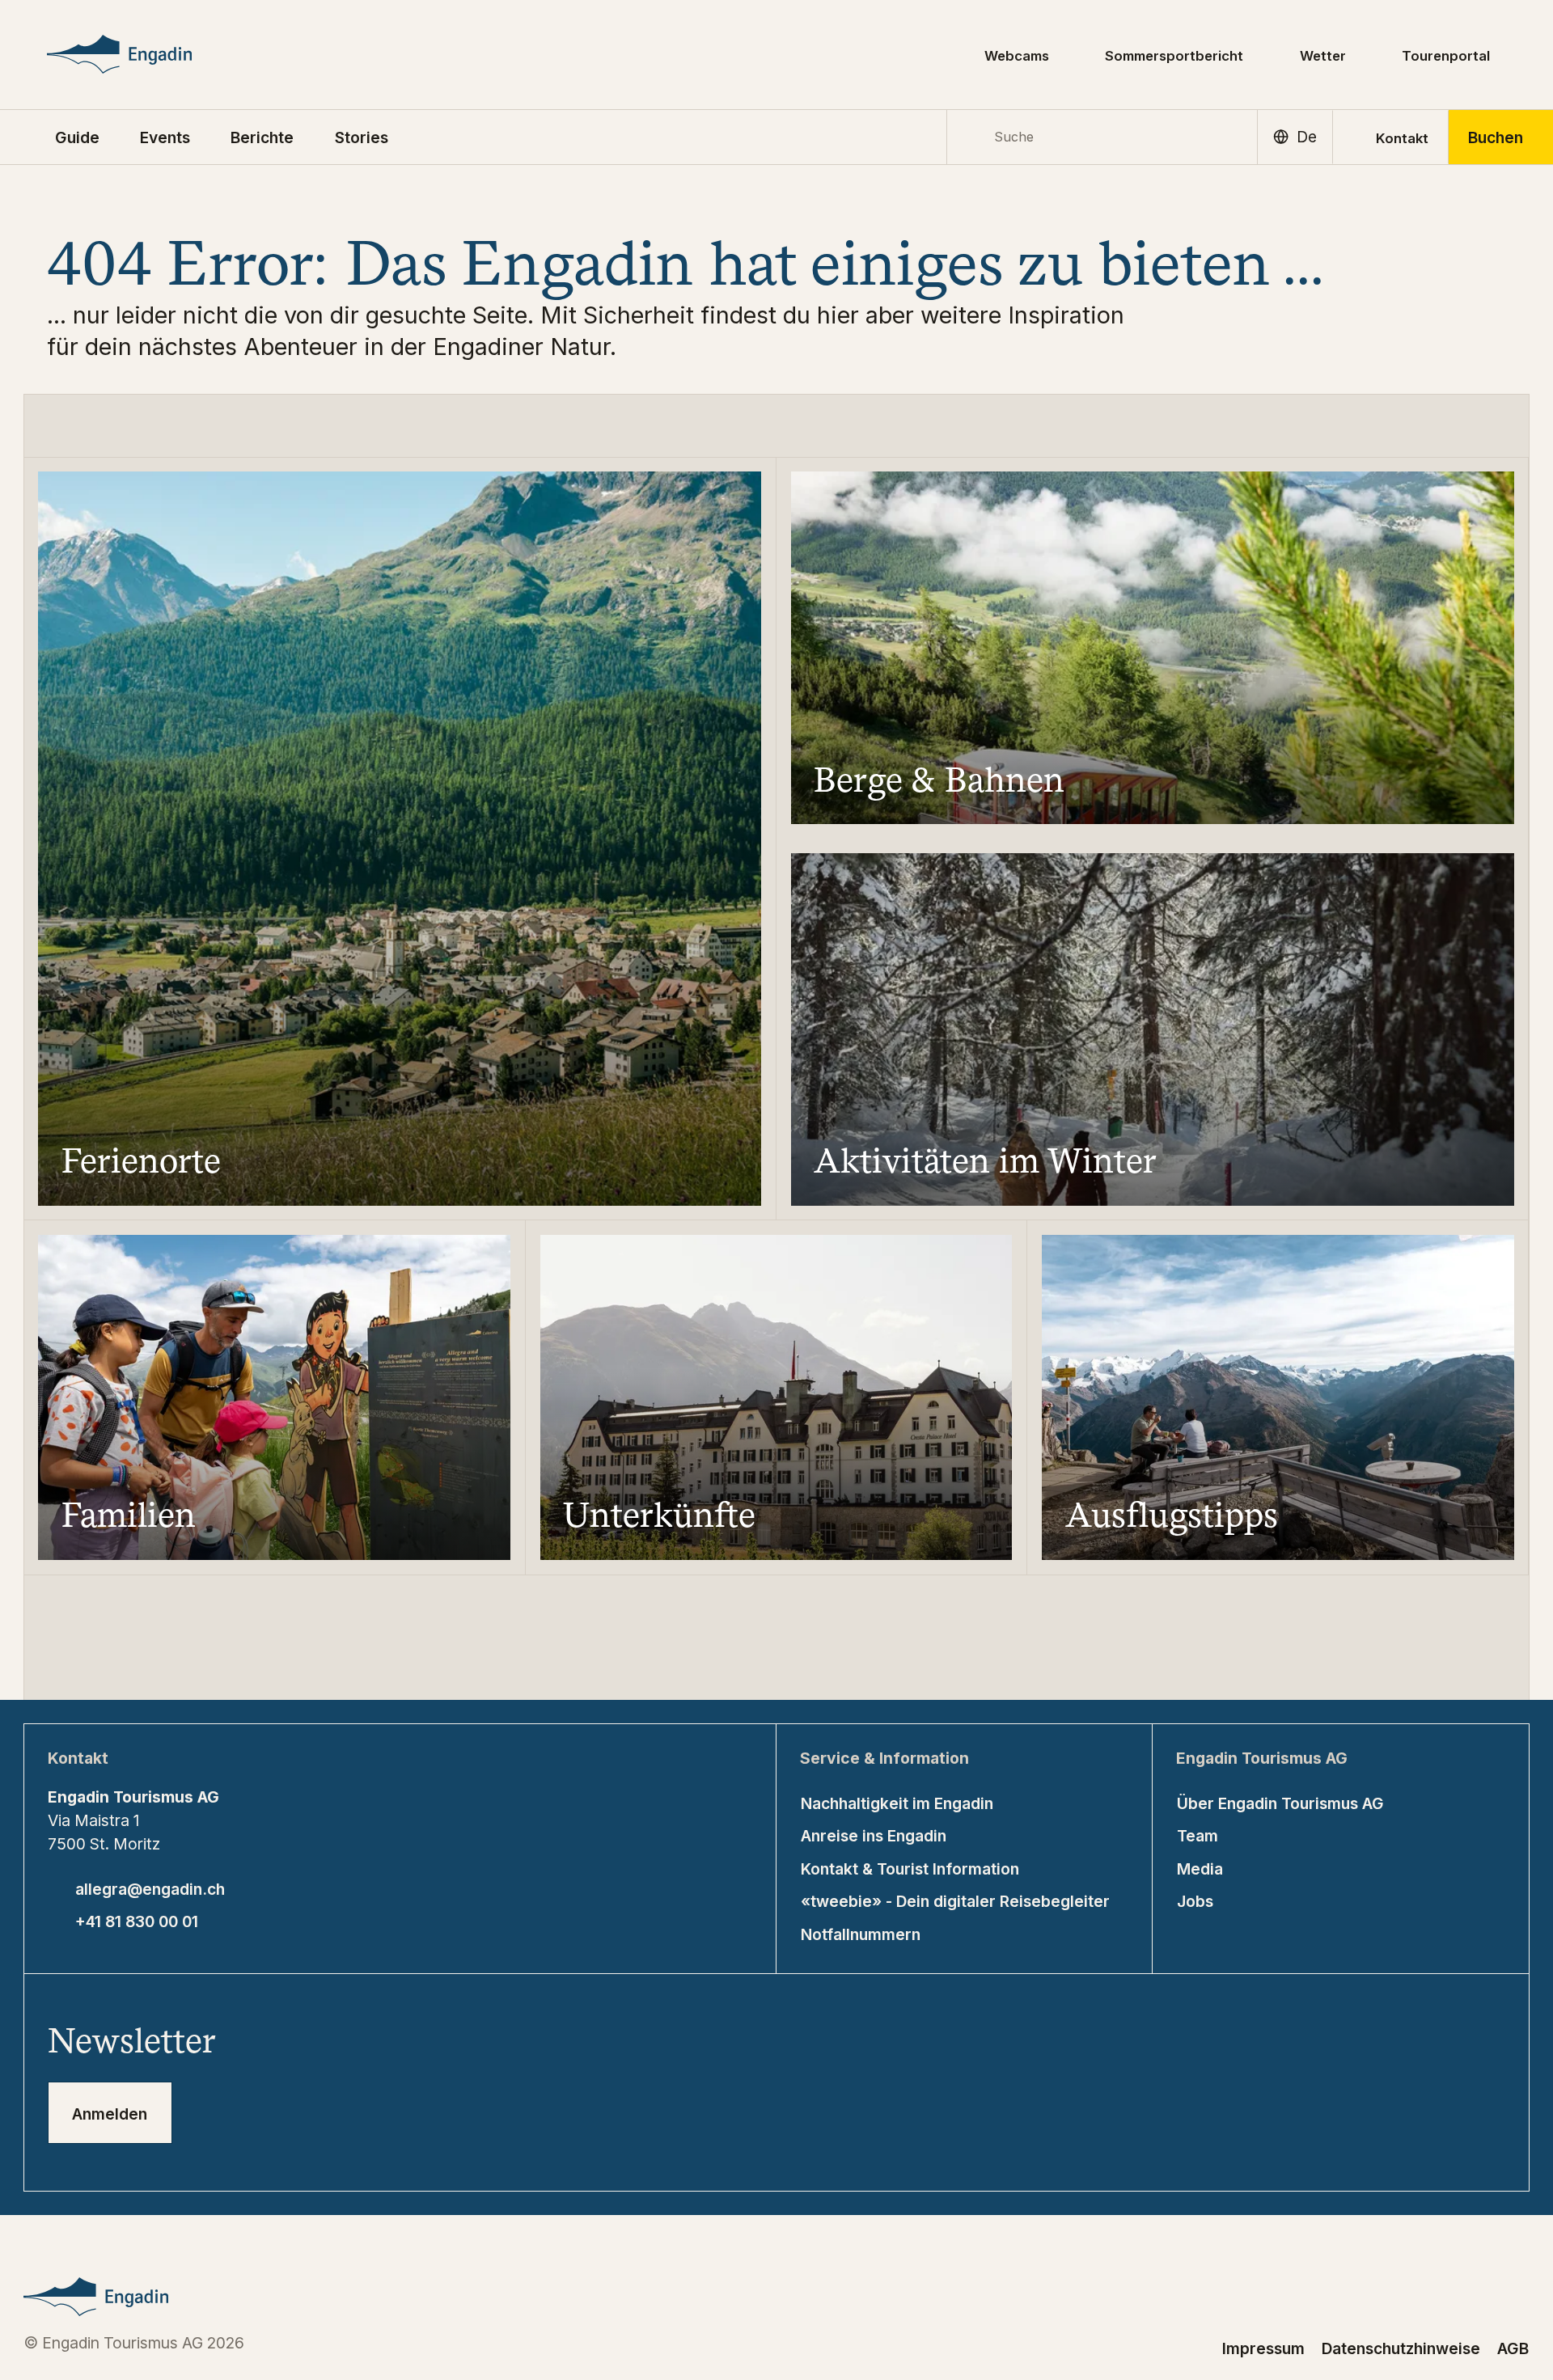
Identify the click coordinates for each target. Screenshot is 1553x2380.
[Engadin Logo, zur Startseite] (151, 54)
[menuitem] (165, 137)
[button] (77, 137)
